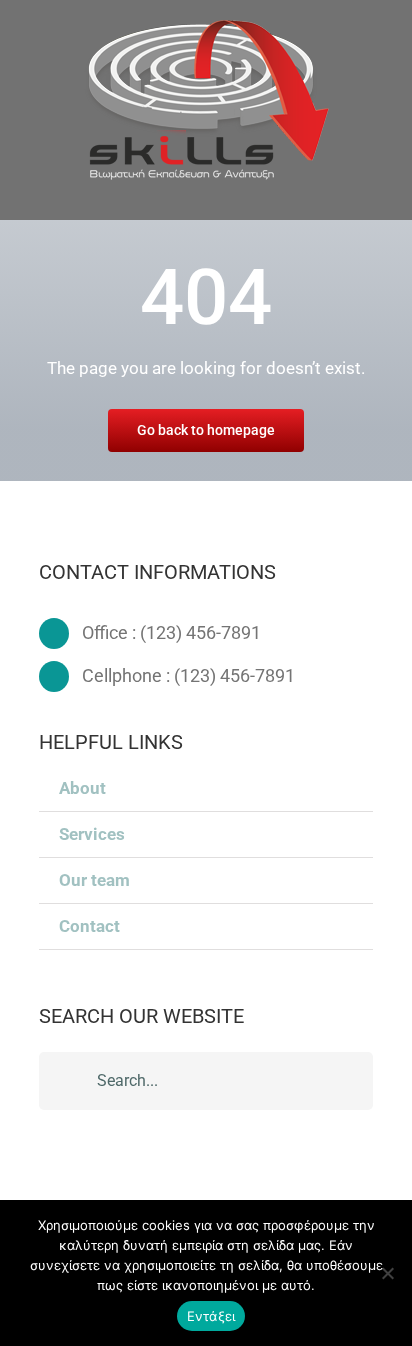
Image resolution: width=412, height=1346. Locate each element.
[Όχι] (387, 1273)
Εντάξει (211, 1316)
